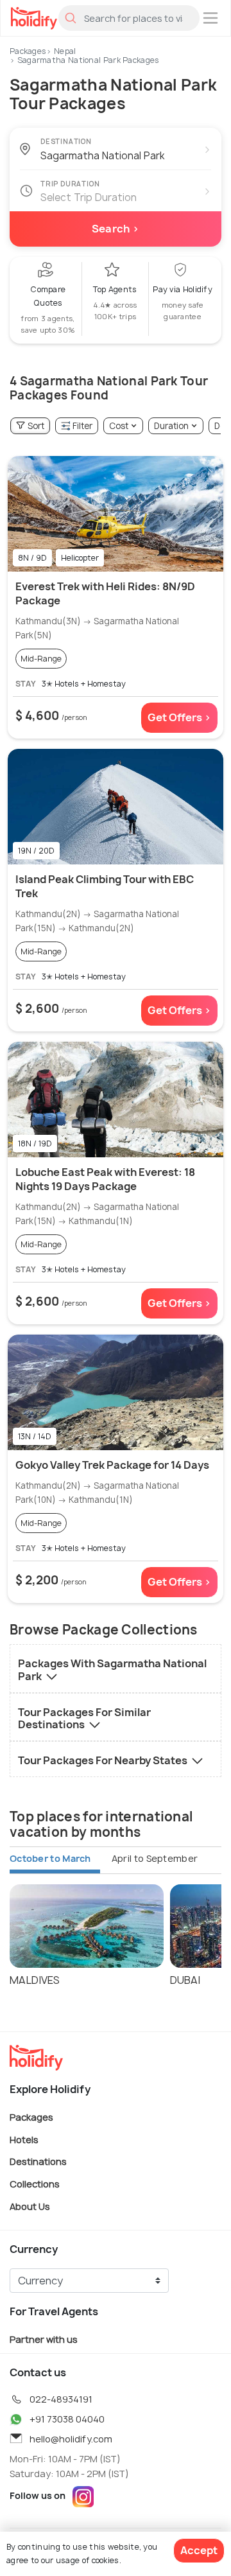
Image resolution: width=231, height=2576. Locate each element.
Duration (171, 426)
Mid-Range (41, 659)
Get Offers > (179, 717)
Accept (199, 2550)
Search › (116, 229)
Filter (82, 426)
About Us (30, 2206)
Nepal (65, 51)
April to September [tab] (155, 1858)
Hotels (24, 2139)
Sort (36, 426)
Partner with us (44, 2339)
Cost (119, 426)
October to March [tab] (50, 1858)
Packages (28, 51)
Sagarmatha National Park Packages (89, 60)
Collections (35, 2184)
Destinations (38, 2161)
